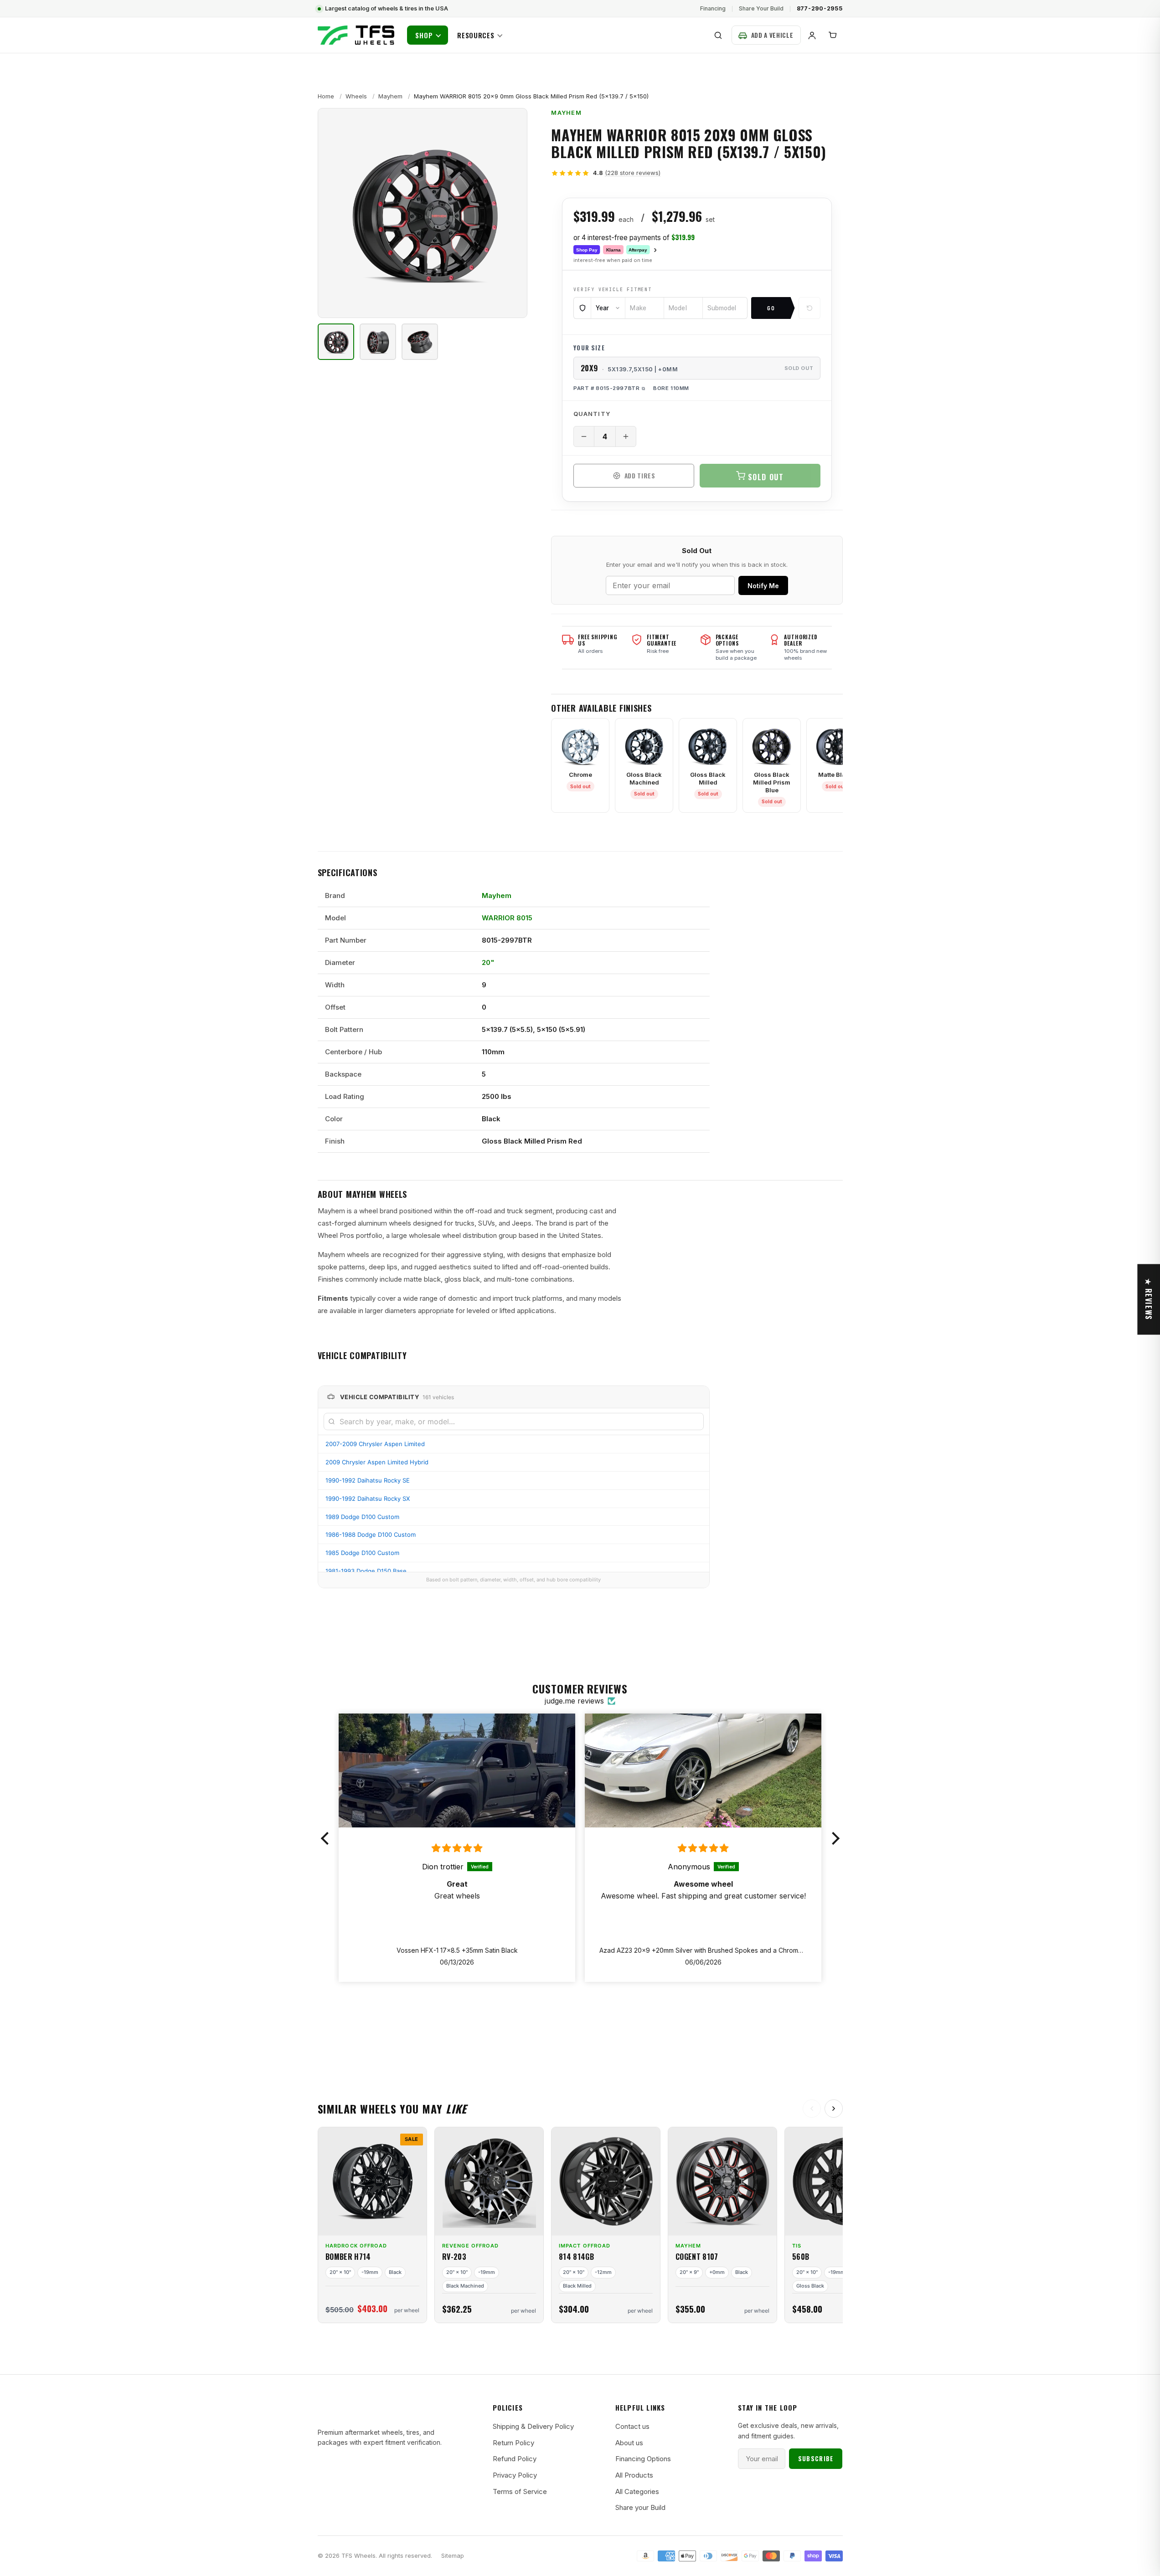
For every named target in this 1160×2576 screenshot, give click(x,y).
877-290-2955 (820, 8)
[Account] (812, 35)
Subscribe (816, 2458)
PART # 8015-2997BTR (606, 388)
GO (771, 308)
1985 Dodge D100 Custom (362, 1553)
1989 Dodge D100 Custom (362, 1517)
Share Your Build (761, 8)
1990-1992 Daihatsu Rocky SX (368, 1498)
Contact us (632, 2426)
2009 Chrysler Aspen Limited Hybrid (377, 1462)
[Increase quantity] (626, 436)
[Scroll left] (812, 2109)
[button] (327, 1838)
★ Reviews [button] (1149, 1299)
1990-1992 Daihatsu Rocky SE (368, 1480)
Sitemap (453, 2556)
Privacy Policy (515, 2475)
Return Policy (513, 2443)
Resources (476, 35)
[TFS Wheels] (356, 35)
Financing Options (643, 2459)
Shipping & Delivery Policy (533, 2426)
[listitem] (336, 342)
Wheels (356, 96)
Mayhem (390, 96)
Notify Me (763, 586)
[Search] (718, 35)
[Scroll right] (834, 2109)
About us (629, 2443)
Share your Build (640, 2507)
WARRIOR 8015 (507, 918)
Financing (713, 8)
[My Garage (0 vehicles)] (766, 35)
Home (326, 96)
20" (488, 962)
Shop (424, 35)
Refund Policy (515, 2459)
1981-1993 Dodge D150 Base (366, 1571)
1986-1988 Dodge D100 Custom (371, 1534)
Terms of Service (520, 2491)
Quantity (592, 414)
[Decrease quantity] (584, 436)
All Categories (637, 2491)
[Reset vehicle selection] (809, 308)
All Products (634, 2475)
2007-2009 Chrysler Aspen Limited (375, 1444)
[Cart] (833, 35)
